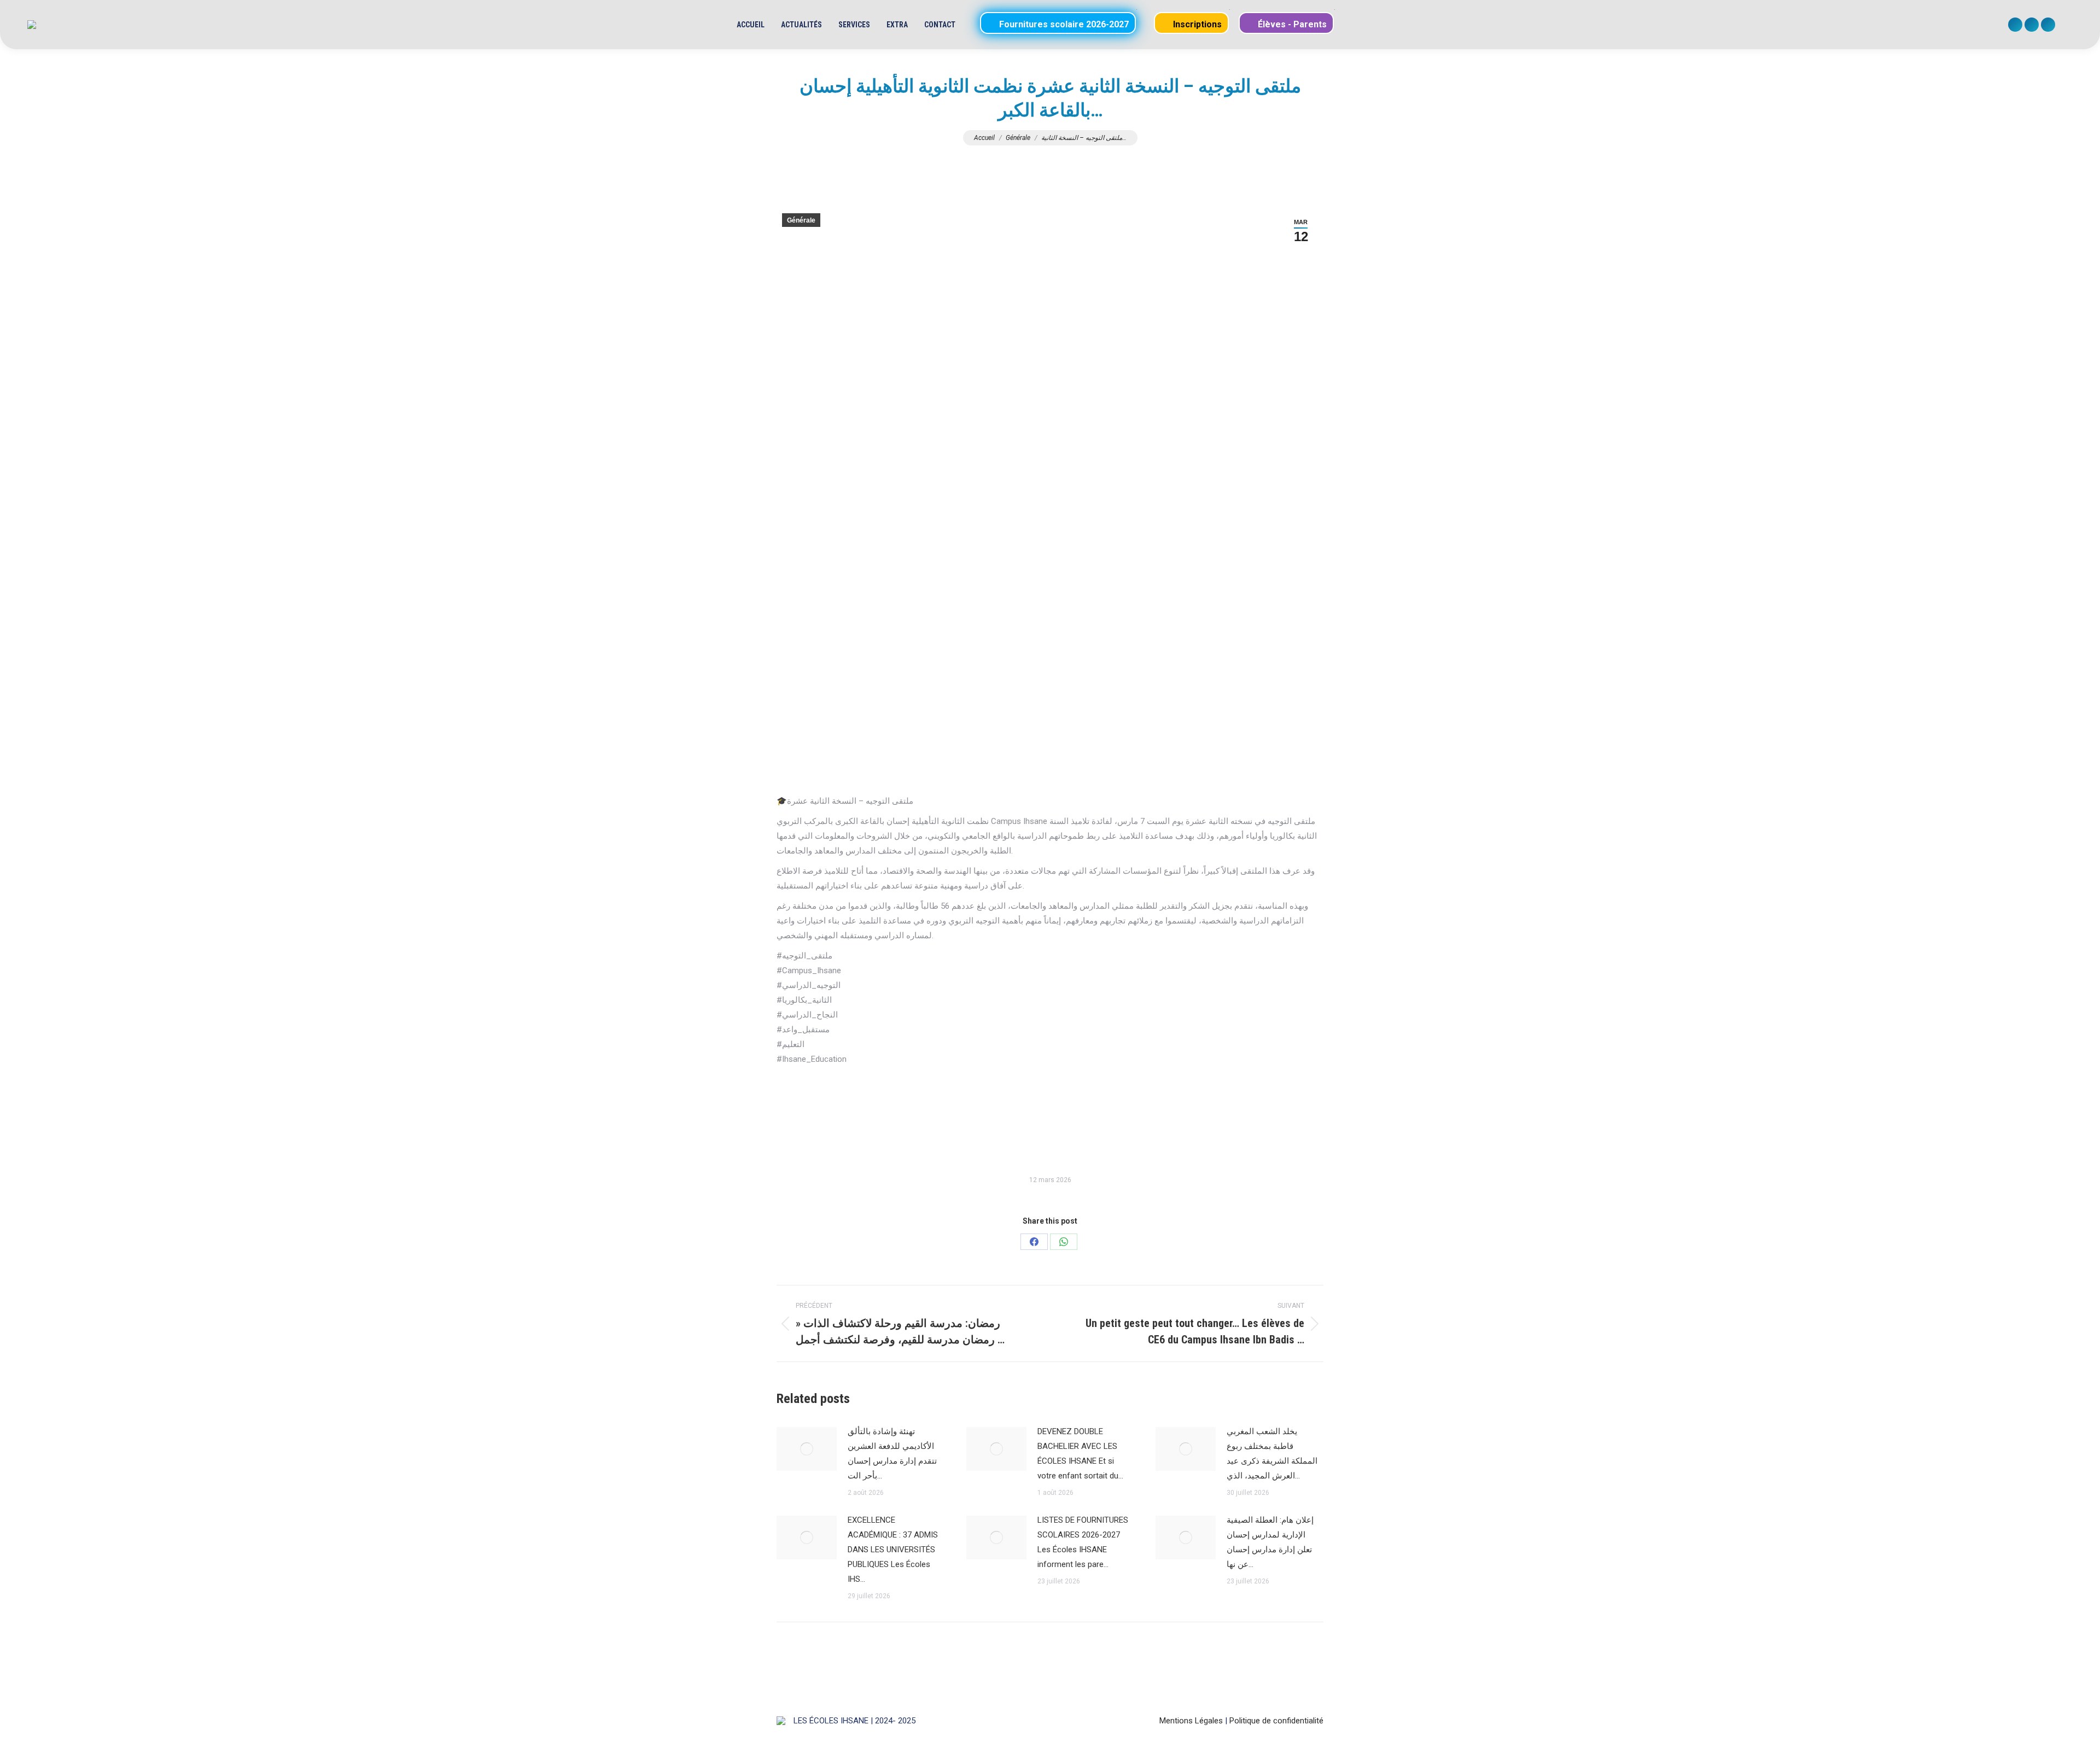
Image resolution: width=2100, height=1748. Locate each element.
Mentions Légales (1191, 1721)
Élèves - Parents (1291, 24)
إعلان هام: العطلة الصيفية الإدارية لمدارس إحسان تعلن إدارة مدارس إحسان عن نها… (1270, 1542)
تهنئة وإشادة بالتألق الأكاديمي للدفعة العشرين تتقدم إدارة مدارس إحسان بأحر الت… (892, 1454)
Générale (801, 220)
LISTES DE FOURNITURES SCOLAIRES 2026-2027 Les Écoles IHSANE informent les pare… (1083, 1542)
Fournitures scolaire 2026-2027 (1063, 24)
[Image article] (807, 1449)
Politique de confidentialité (1276, 1721)
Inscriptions (1196, 24)
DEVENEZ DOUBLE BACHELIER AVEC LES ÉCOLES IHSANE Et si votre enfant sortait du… (1080, 1454)
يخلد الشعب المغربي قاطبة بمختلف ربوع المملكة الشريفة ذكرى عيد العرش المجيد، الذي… (1272, 1454)
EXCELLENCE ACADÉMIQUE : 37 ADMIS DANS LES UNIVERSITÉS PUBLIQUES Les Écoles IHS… (893, 1550)
